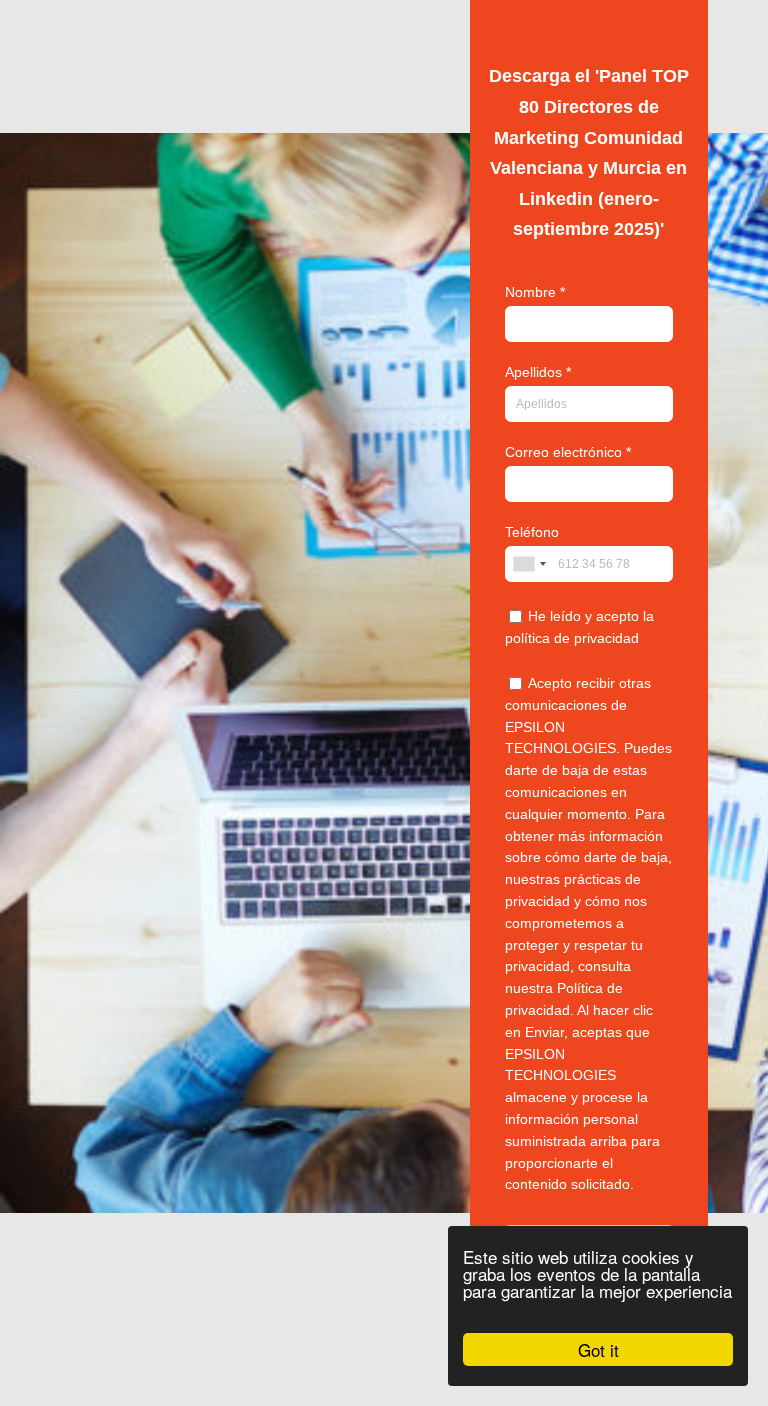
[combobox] (529, 564)
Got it (598, 1349)
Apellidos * (538, 372)
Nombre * (535, 292)
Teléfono (532, 532)
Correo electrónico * (568, 452)
